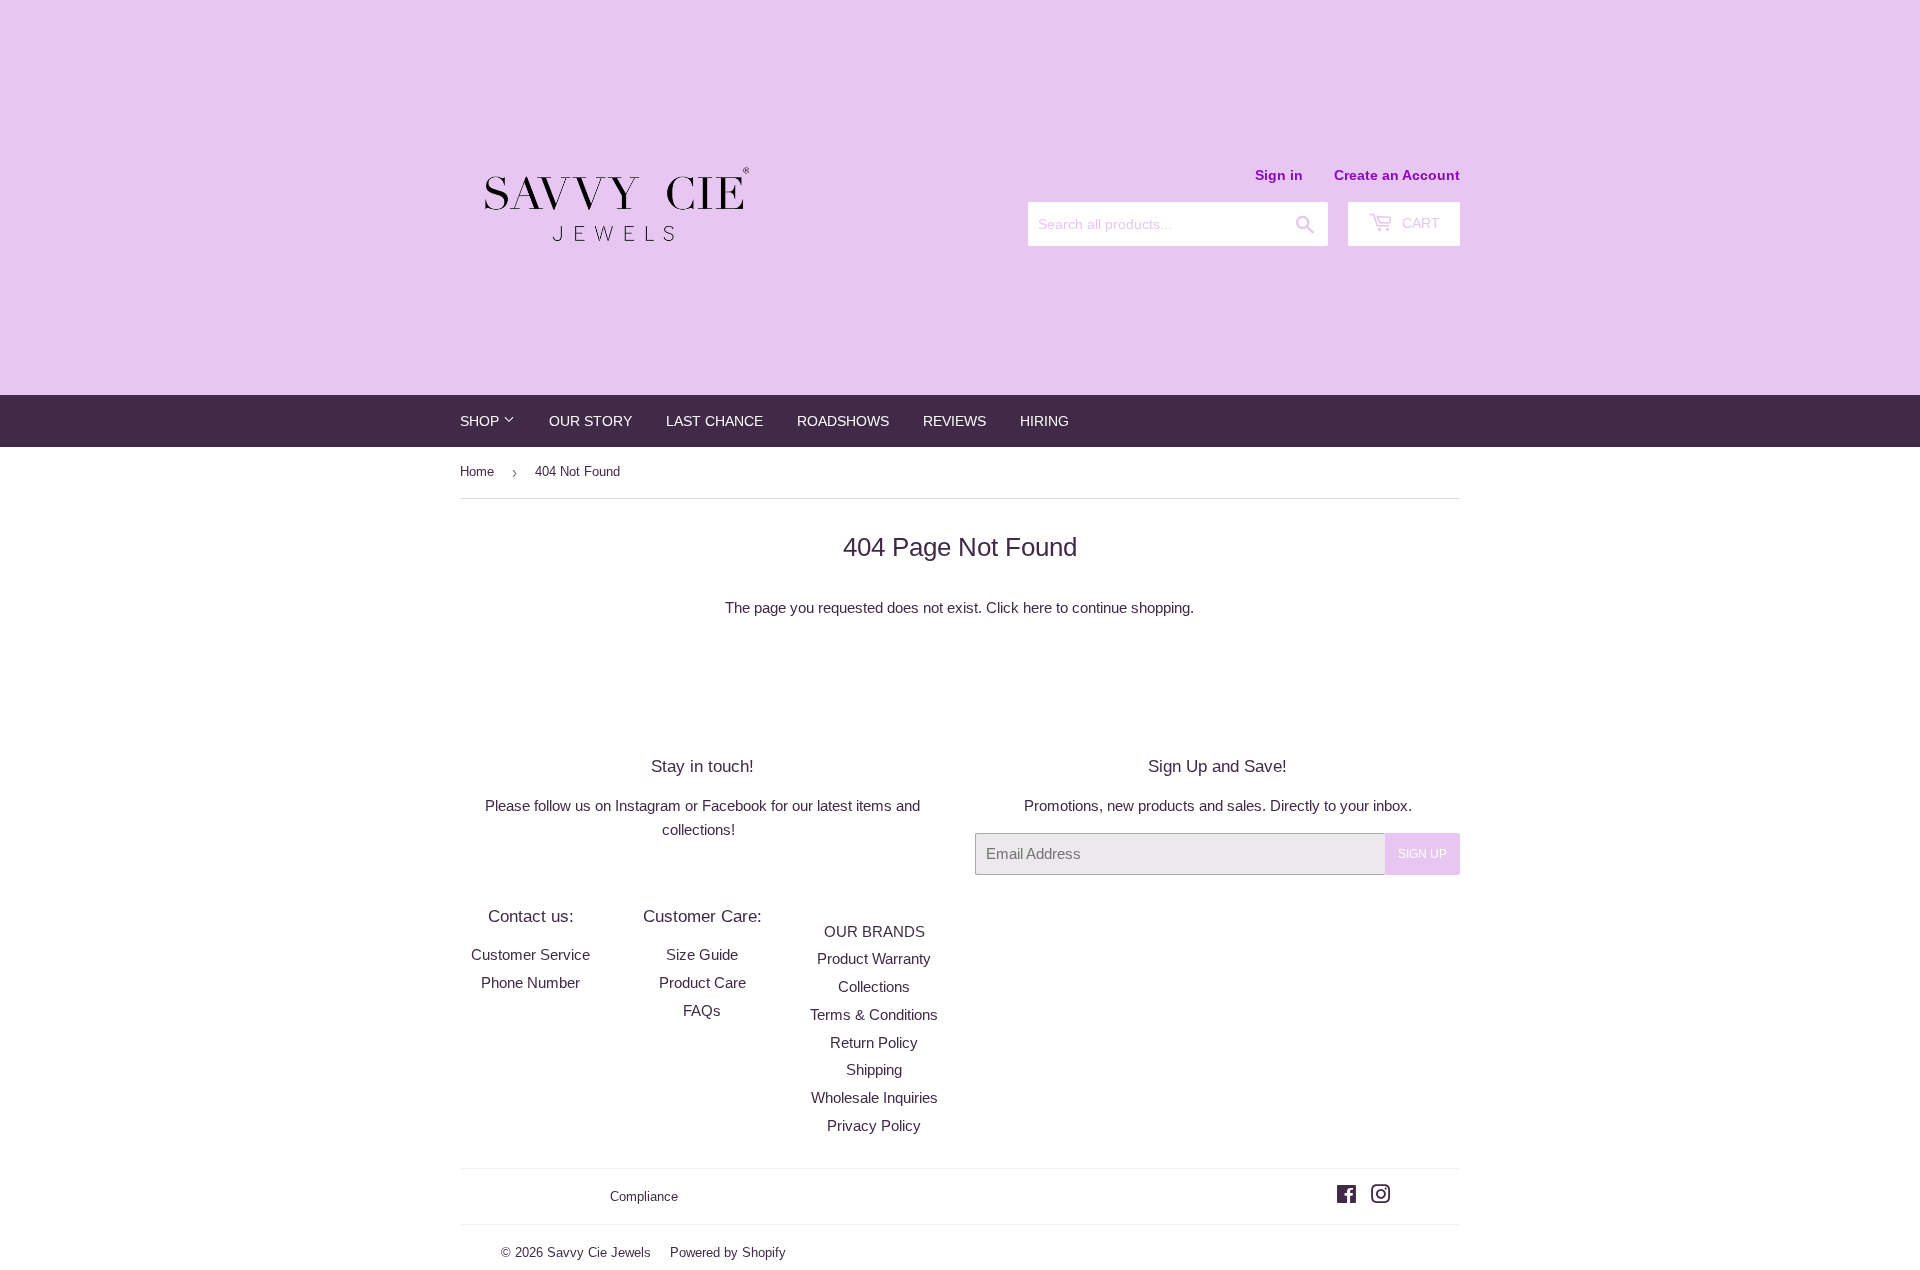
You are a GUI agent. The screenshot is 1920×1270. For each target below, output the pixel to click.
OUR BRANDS (874, 931)
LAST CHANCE (714, 421)
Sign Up (1422, 854)
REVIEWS (954, 421)
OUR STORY (590, 421)
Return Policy (874, 1042)
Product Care (702, 982)
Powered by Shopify (728, 1252)
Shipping (874, 1069)
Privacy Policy (874, 1125)
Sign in (1279, 175)
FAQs (702, 1010)
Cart (1419, 223)
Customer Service (530, 954)
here (1037, 607)
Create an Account (1397, 175)
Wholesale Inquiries (874, 1097)
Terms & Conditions (874, 1014)
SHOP (481, 421)
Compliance (644, 1196)
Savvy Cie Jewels (599, 1252)
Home (477, 471)
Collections (874, 986)
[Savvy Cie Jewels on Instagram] (1381, 1196)
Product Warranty (874, 958)
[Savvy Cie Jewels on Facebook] (1346, 1196)
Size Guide (702, 954)
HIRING (1044, 421)
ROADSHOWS (843, 421)
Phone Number (530, 982)
